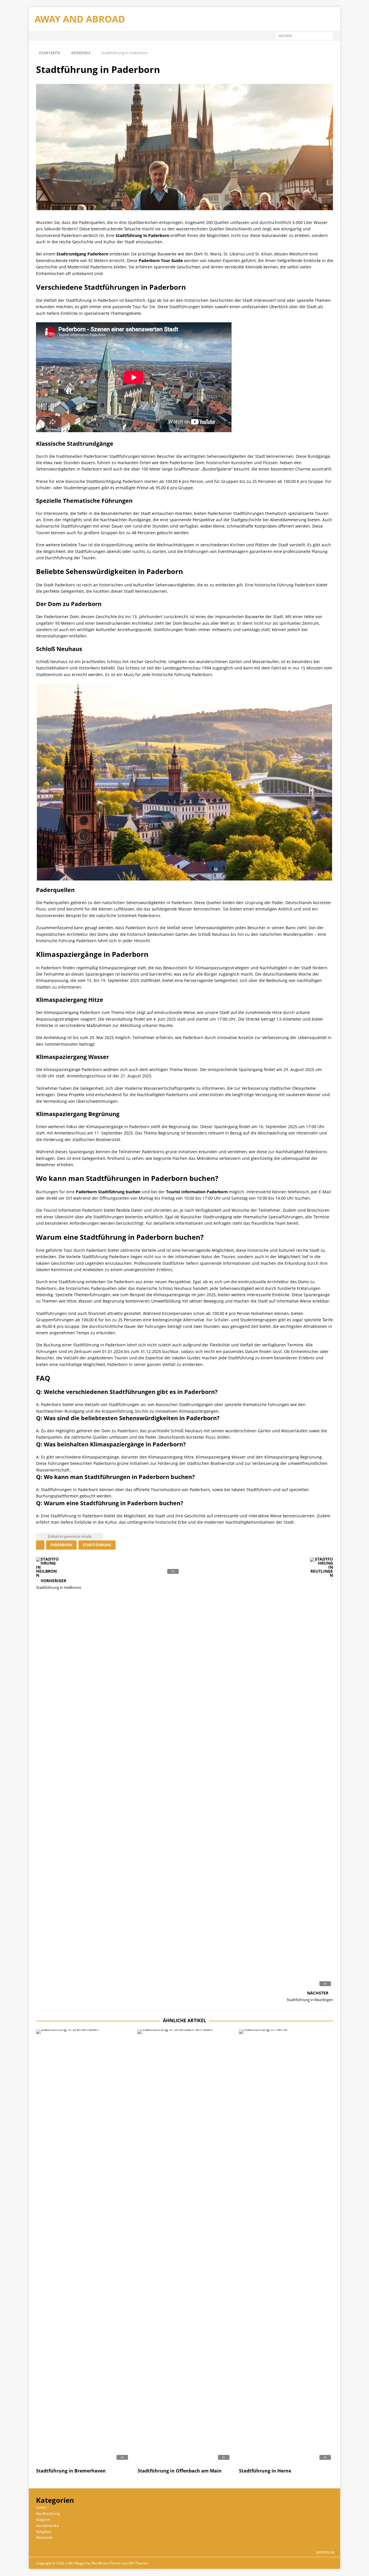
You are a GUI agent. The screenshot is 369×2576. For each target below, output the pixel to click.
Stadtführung (97, 1545)
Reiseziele (44, 2537)
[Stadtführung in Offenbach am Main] (184, 2247)
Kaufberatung (48, 2513)
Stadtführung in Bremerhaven (71, 2471)
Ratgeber (44, 2532)
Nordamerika (47, 2526)
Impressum (325, 2552)
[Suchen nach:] (304, 35)
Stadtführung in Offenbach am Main (180, 2471)
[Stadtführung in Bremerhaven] (83, 2247)
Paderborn (61, 1545)
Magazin (43, 2519)
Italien (41, 2507)
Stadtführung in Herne (265, 2471)
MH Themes (138, 2563)
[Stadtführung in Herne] (286, 2247)
